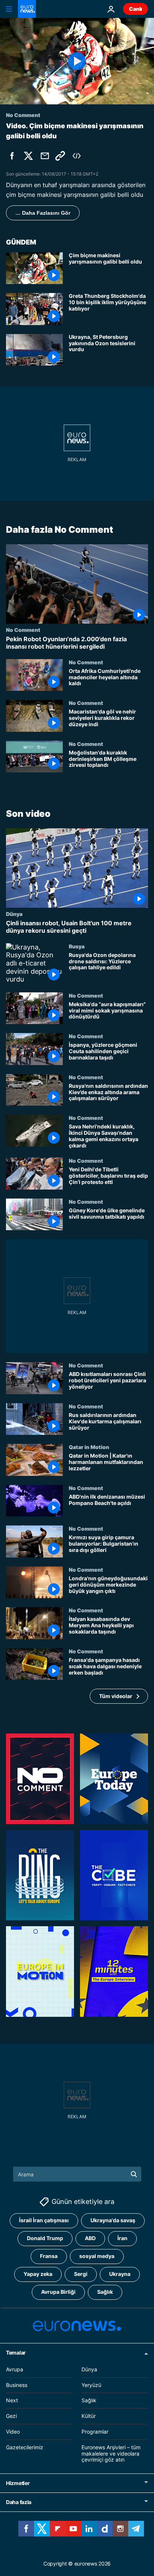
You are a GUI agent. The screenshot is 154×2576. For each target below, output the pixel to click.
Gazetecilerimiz (25, 2447)
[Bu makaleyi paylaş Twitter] (28, 156)
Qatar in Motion (89, 1447)
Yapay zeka (38, 2274)
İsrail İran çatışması (44, 2220)
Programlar (95, 2432)
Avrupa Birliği (58, 2292)
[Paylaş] (45, 156)
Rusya (77, 946)
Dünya (14, 914)
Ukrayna (120, 2274)
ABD (90, 2238)
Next (12, 2400)
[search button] (134, 2174)
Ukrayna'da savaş (113, 2220)
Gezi (11, 2416)
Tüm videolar (116, 1696)
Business (17, 2385)
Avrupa (15, 2369)
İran (122, 2238)
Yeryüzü (91, 2385)
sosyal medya (97, 2256)
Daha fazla (19, 2502)
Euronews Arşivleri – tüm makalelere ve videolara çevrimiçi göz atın (111, 2454)
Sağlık (105, 2292)
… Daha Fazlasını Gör (43, 213)
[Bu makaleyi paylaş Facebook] (12, 156)
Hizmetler (18, 2483)
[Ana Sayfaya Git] (27, 9)
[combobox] (77, 2174)
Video (13, 2432)
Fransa (49, 2256)
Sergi (81, 2274)
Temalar (16, 2353)
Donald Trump (45, 2238)
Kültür (89, 2416)
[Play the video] (77, 61)
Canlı (135, 9)
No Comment (23, 630)
